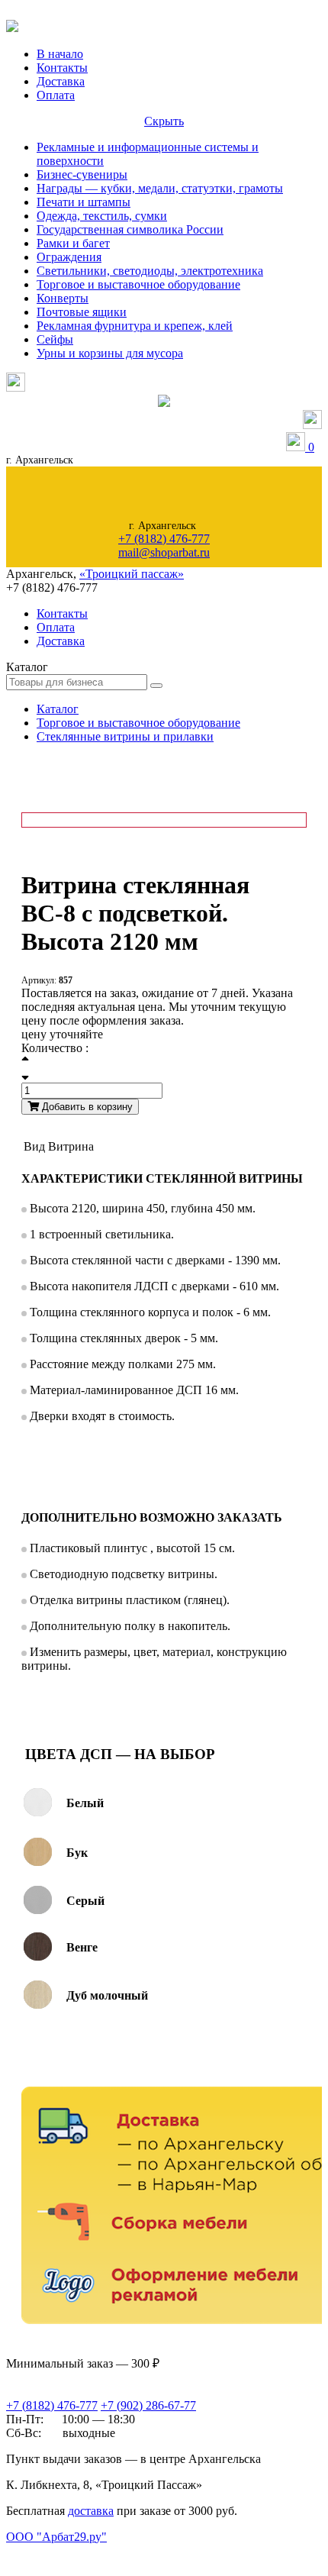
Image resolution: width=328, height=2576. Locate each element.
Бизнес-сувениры (82, 174)
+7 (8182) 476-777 (164, 539)
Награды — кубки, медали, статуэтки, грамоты (160, 188)
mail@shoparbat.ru (164, 552)
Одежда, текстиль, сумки (102, 216)
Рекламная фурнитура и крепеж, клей (135, 326)
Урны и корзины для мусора (110, 353)
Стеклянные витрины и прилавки (125, 736)
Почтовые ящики (82, 312)
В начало (60, 54)
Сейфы (55, 339)
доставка (91, 2511)
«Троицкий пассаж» (132, 574)
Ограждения (69, 257)
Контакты (62, 68)
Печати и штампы (84, 202)
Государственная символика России (130, 229)
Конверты (63, 298)
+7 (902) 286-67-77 (148, 2405)
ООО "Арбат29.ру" (56, 2537)
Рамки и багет (73, 243)
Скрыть (164, 121)
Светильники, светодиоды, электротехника (150, 271)
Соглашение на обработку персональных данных (84, 2552)
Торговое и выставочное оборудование (138, 284)
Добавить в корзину (86, 1107)
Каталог (58, 709)
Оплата (56, 95)
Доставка (61, 81)
